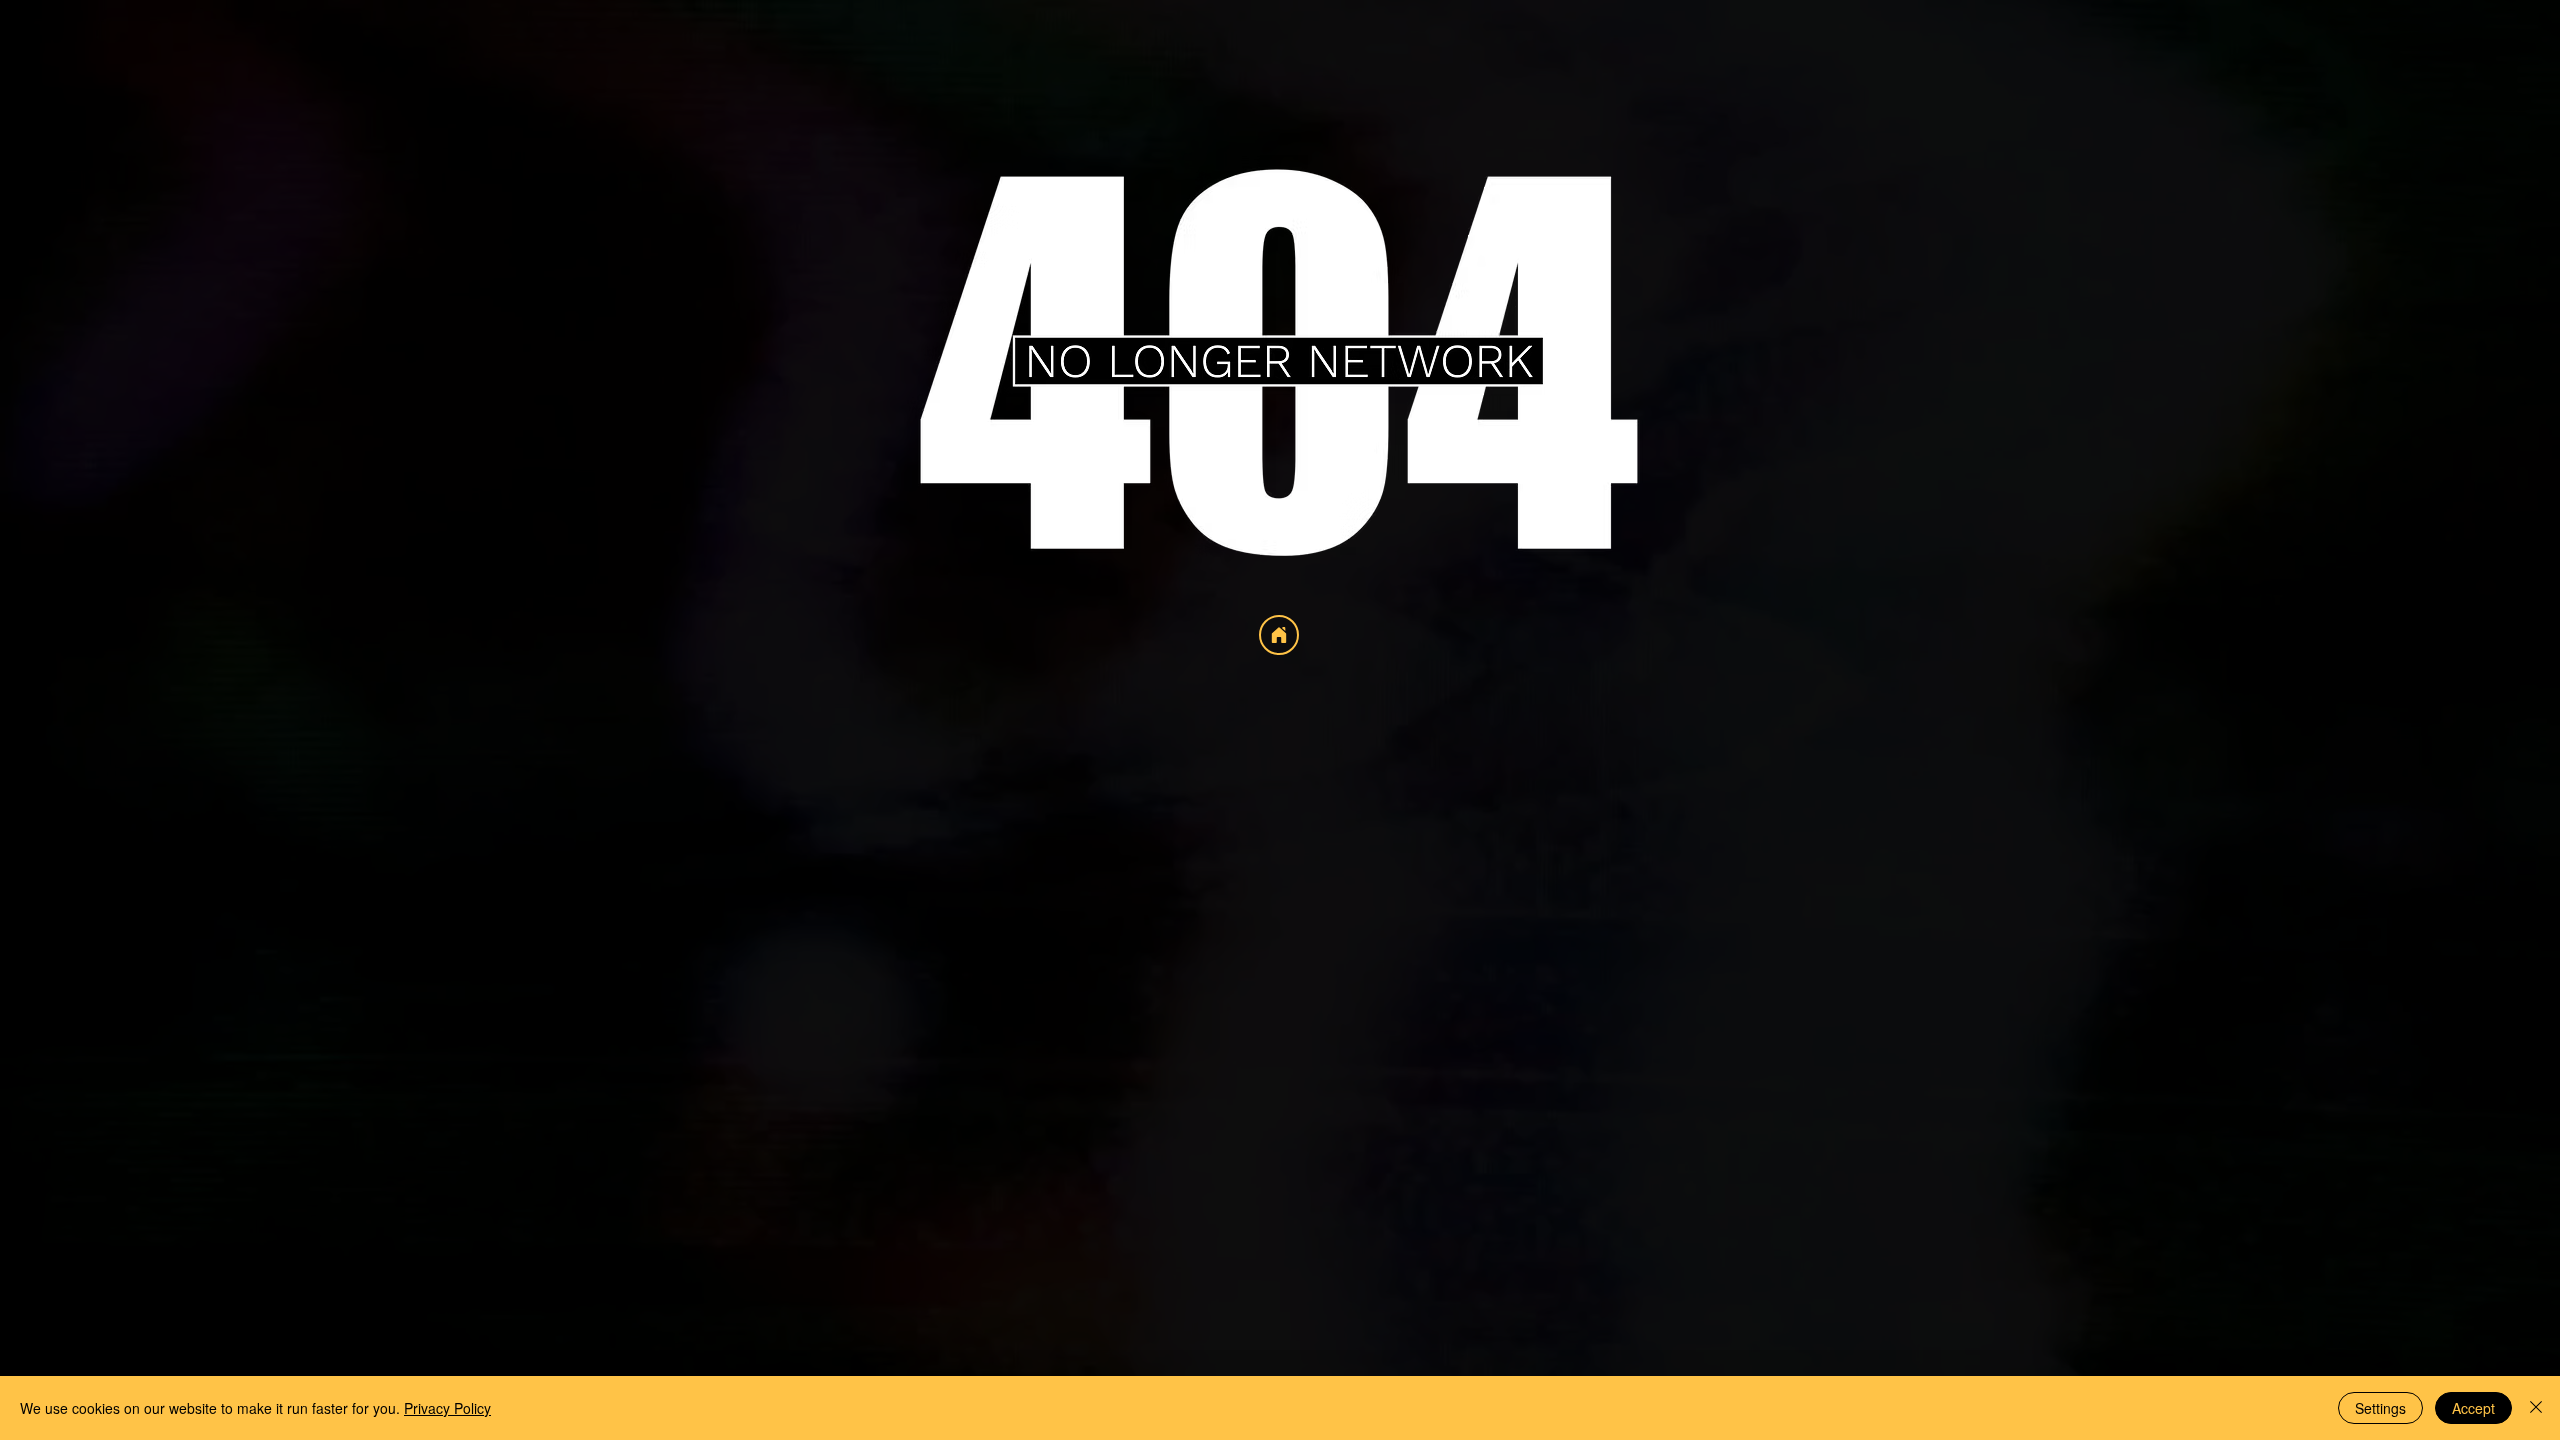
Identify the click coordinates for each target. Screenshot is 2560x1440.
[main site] (1279, 635)
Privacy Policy (447, 1408)
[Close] (2536, 1408)
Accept (2473, 1408)
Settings (2380, 1408)
